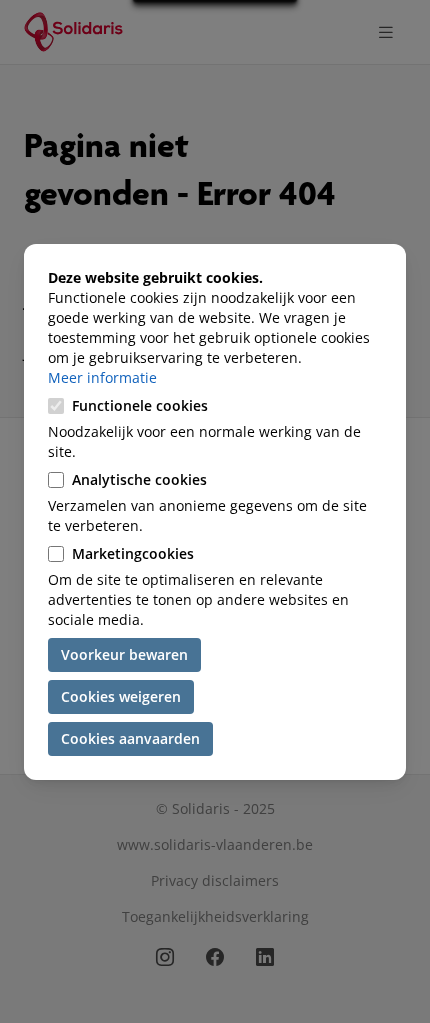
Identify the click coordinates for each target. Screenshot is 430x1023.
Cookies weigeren (121, 696)
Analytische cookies (139, 479)
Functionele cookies (140, 405)
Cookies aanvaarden (130, 738)
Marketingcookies (133, 553)
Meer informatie (102, 377)
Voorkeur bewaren (124, 654)
